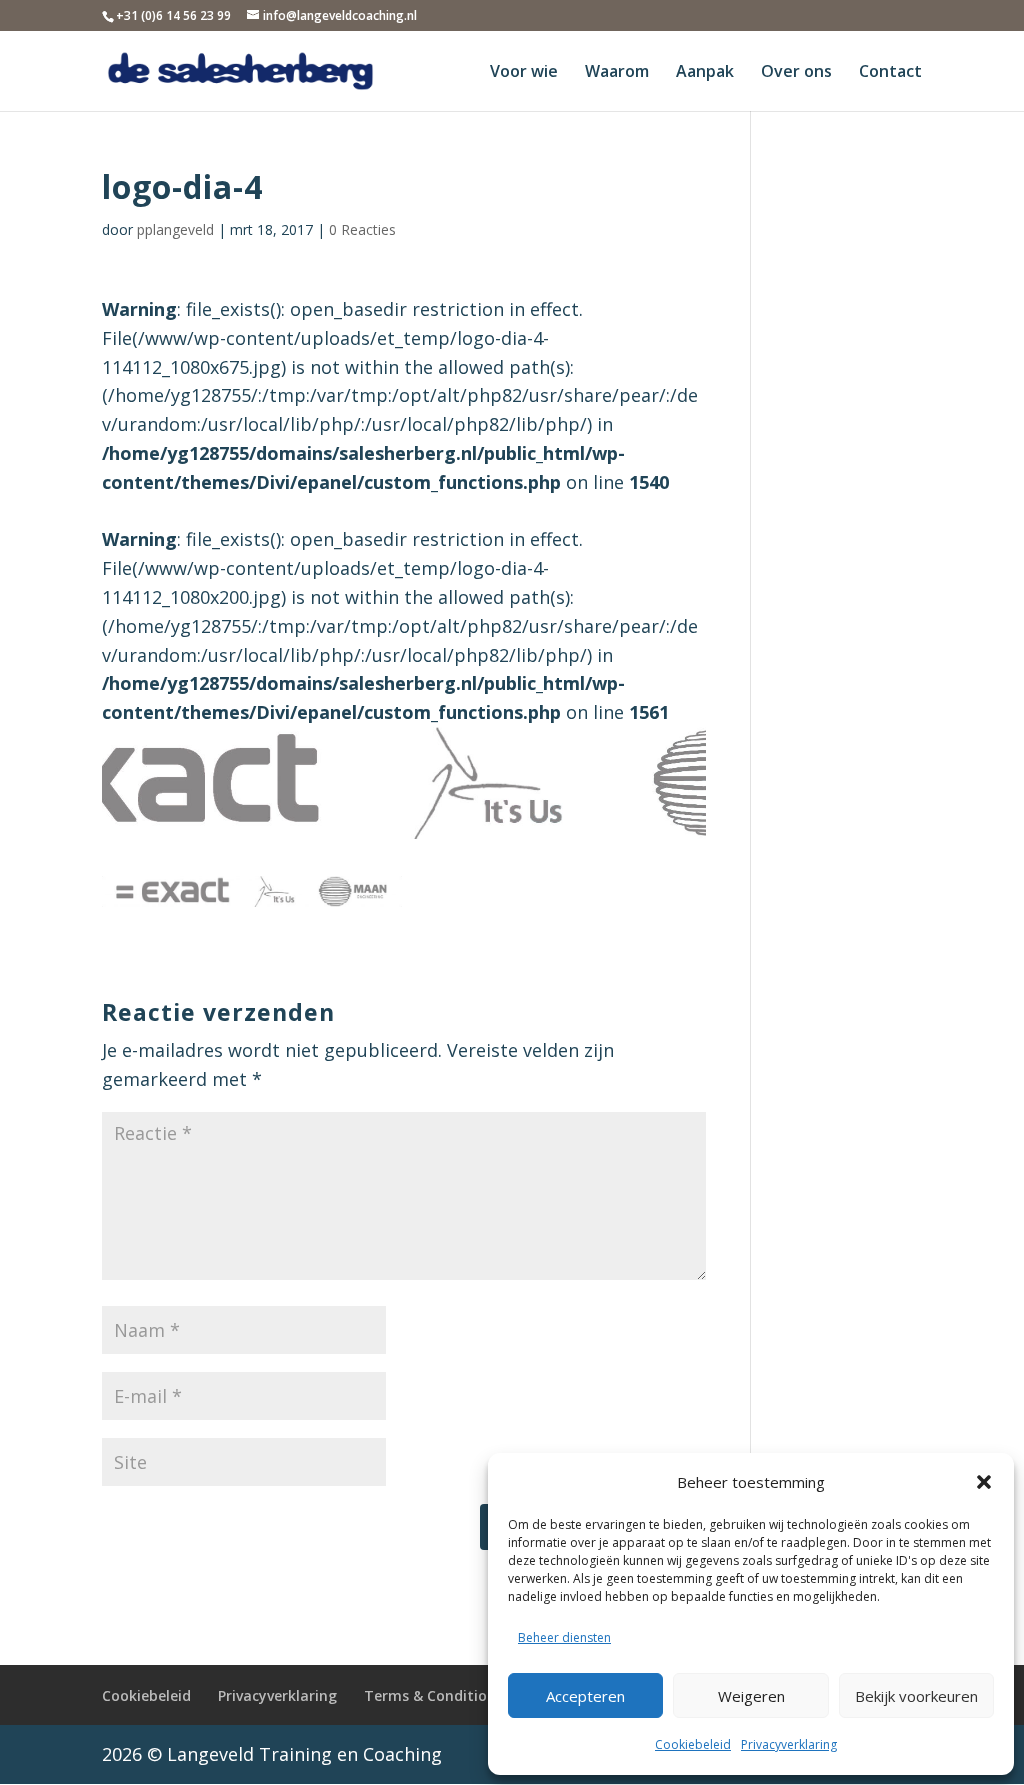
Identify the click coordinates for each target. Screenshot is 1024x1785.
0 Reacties (362, 229)
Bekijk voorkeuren (916, 1696)
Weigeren (751, 1696)
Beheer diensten (564, 1637)
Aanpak (705, 73)
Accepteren (585, 1696)
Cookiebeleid (693, 1744)
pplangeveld (175, 229)
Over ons (796, 73)
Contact (890, 73)
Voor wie (524, 73)
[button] (984, 1482)
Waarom (617, 73)
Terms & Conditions (433, 1695)
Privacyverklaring (789, 1744)
